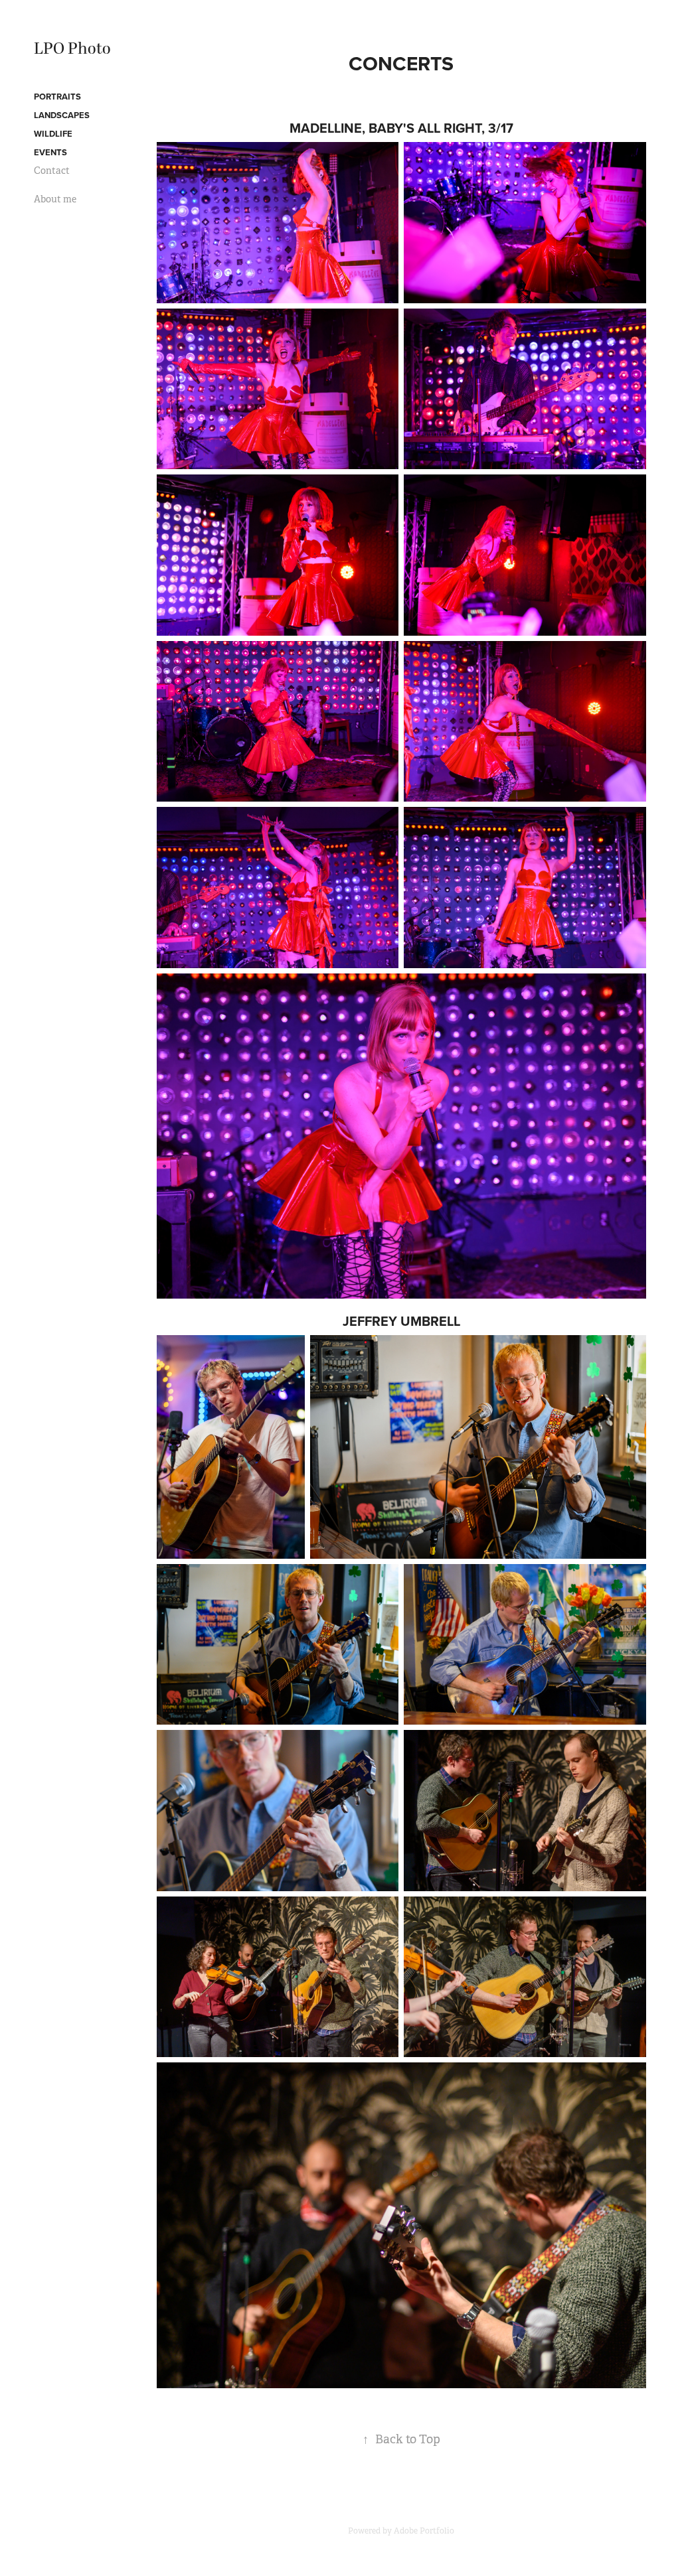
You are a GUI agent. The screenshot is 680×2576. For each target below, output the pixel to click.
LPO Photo (72, 49)
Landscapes (62, 115)
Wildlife (53, 134)
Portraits (57, 97)
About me (55, 199)
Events (50, 152)
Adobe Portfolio (424, 2531)
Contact (52, 171)
